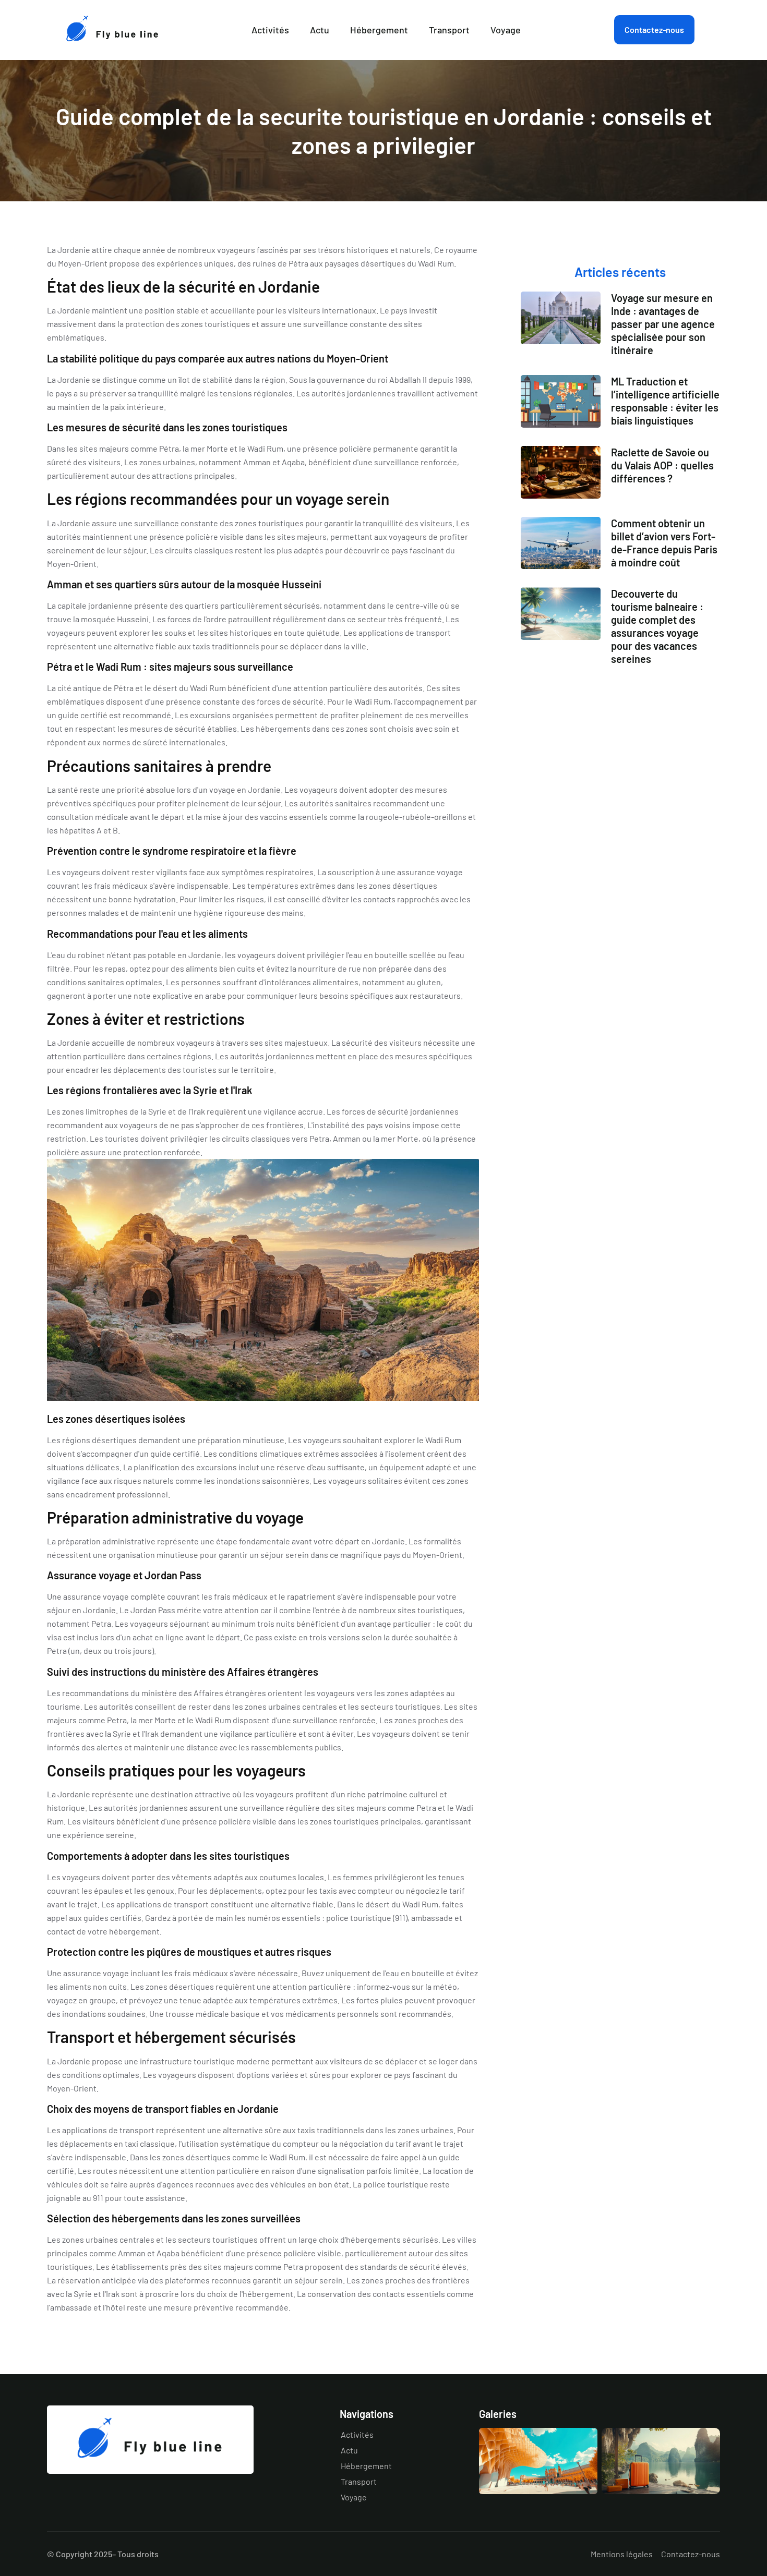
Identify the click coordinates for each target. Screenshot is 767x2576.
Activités (270, 30)
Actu (320, 30)
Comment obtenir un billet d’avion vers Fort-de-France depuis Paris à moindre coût (664, 543)
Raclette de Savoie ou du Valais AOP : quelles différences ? (662, 465)
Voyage (506, 30)
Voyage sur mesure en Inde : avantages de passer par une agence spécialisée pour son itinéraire (663, 324)
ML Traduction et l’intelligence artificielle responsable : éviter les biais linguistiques (665, 401)
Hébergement (379, 30)
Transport (449, 30)
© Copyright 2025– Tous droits (103, 2554)
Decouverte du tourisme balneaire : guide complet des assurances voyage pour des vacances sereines (657, 626)
